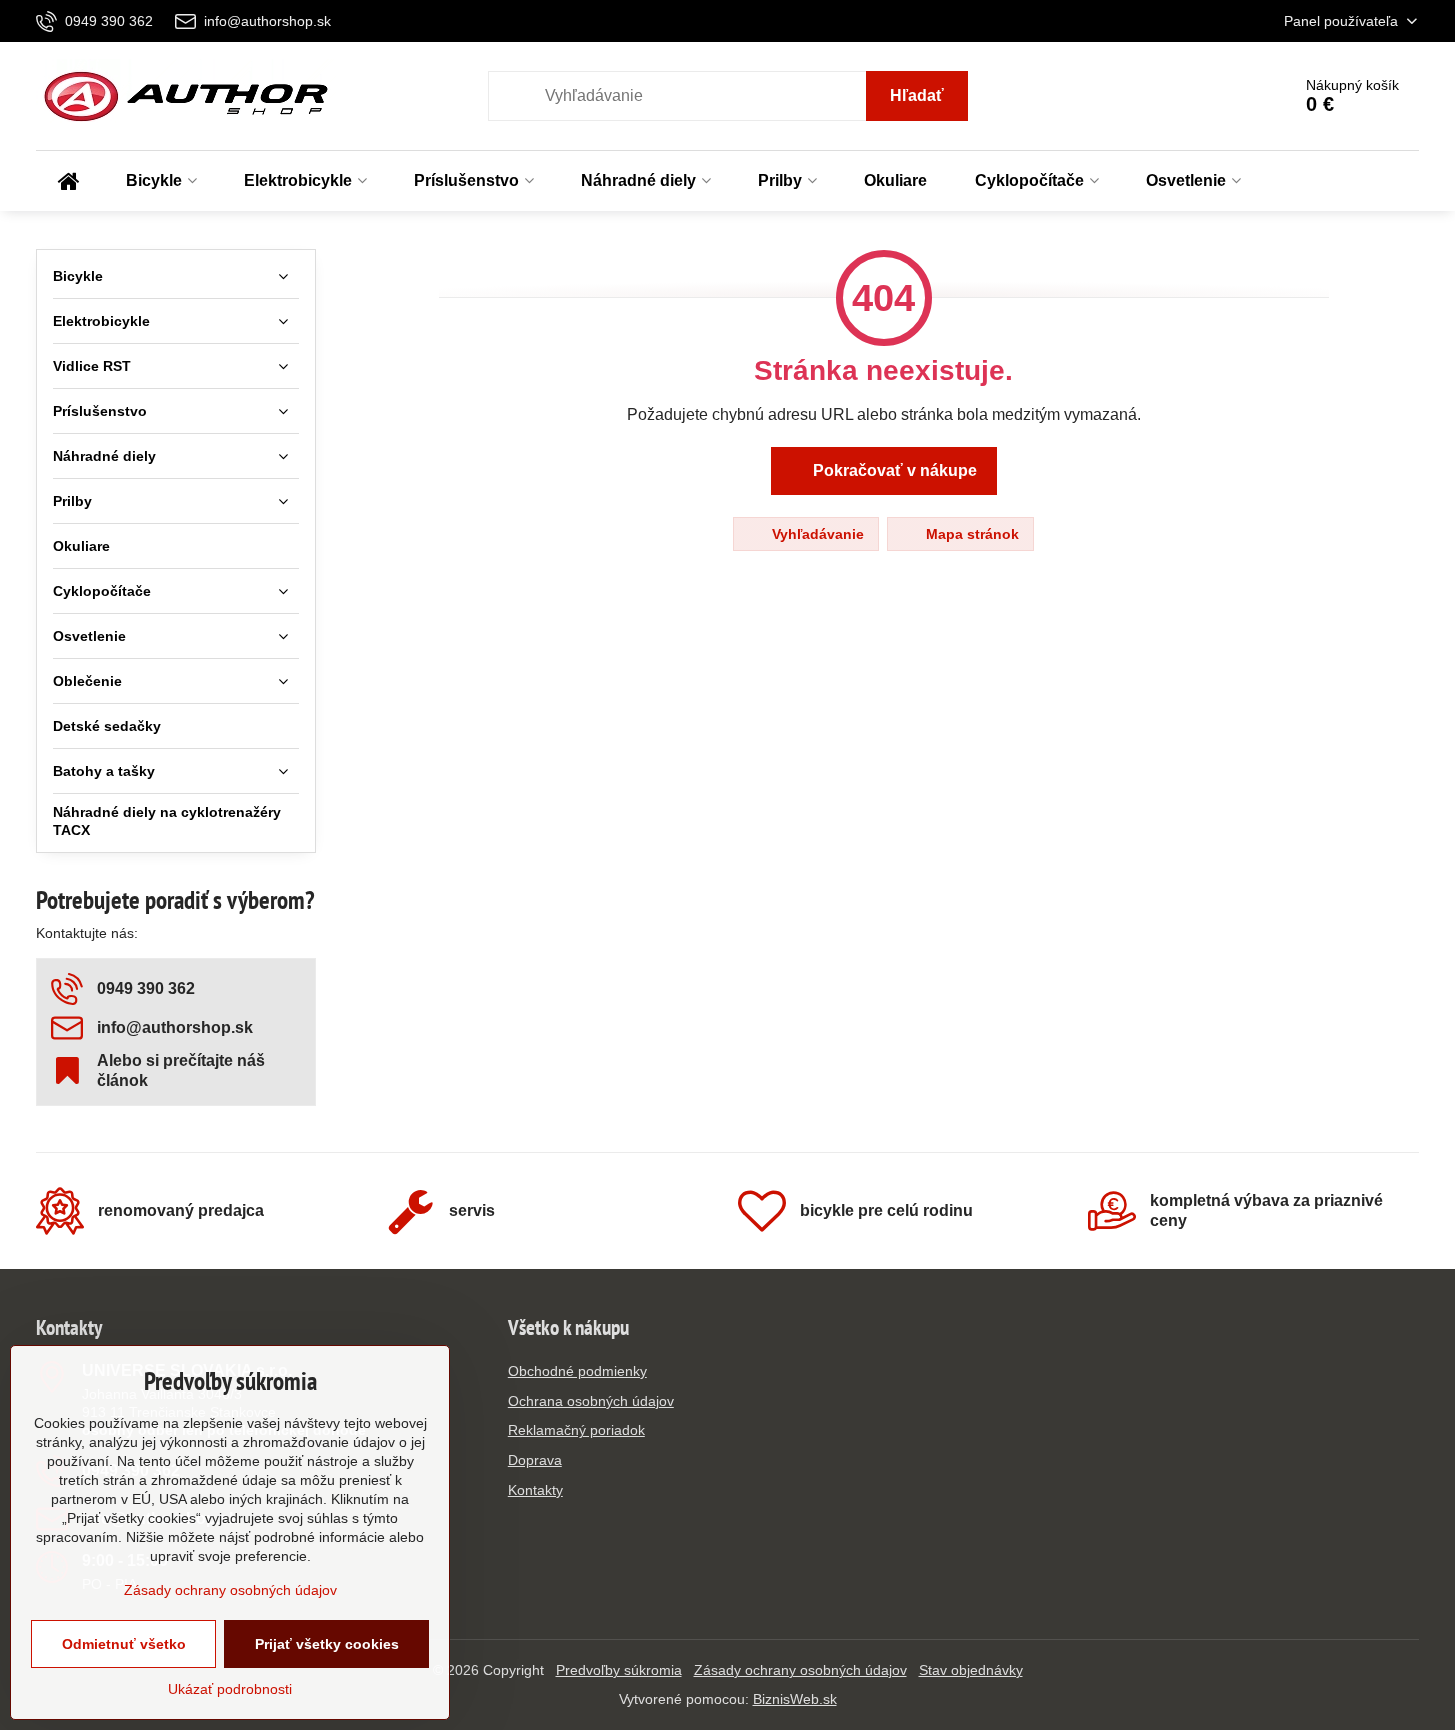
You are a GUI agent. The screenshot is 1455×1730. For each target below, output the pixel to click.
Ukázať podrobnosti (230, 1689)
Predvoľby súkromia (619, 1670)
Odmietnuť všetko (124, 1644)
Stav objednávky (971, 1670)
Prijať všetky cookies (327, 1644)
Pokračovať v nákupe (893, 470)
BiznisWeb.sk (795, 1699)
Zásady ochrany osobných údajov (800, 1670)
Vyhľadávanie (816, 534)
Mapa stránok (970, 534)
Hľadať (917, 95)
